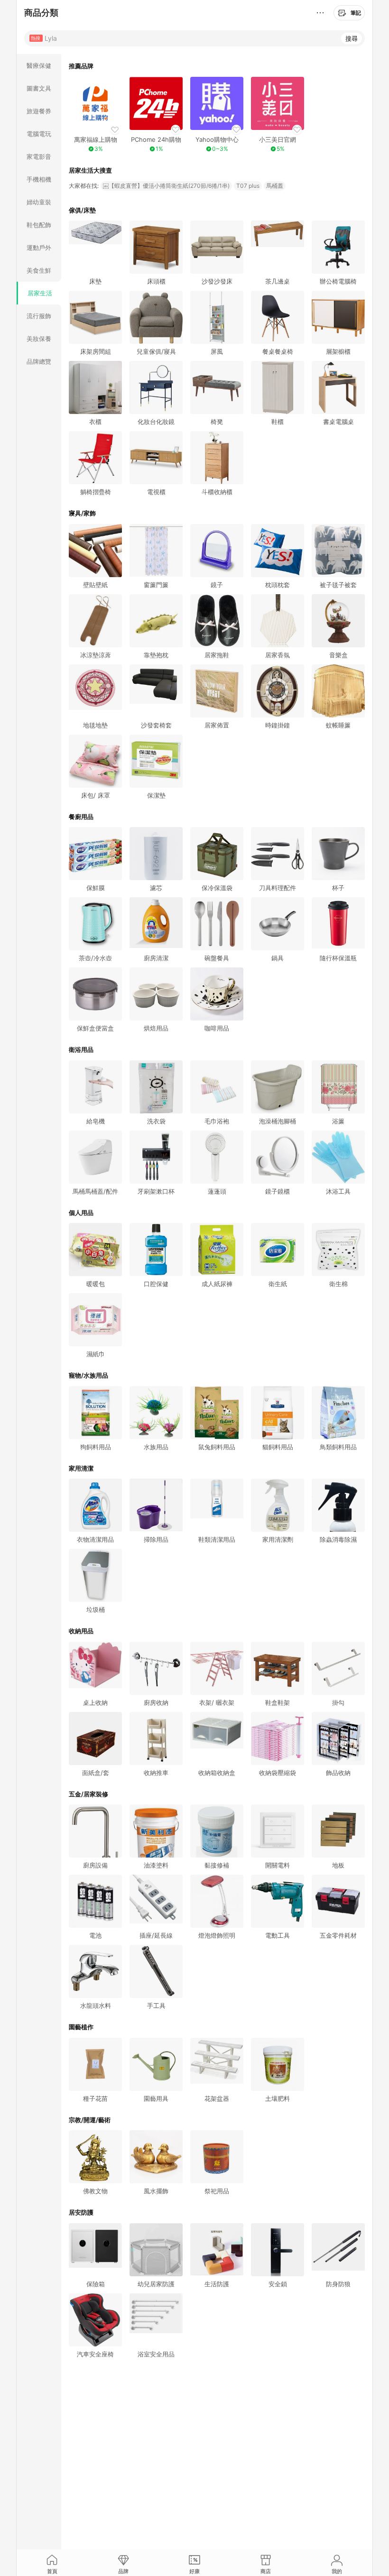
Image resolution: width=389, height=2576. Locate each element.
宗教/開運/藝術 (90, 2120)
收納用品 (81, 1631)
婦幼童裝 (39, 202)
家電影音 (39, 156)
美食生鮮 (39, 270)
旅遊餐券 (39, 111)
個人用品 (81, 1213)
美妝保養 (39, 339)
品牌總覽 (39, 361)
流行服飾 (39, 316)
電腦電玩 (39, 134)
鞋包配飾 (39, 225)
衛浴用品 (81, 1049)
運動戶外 (39, 248)
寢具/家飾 (82, 513)
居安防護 (81, 2212)
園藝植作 (81, 2027)
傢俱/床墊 (82, 210)
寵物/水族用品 (88, 1375)
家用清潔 (81, 1468)
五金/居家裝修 (88, 1794)
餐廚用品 (81, 817)
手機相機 (39, 179)
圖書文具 (39, 88)
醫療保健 (39, 65)
